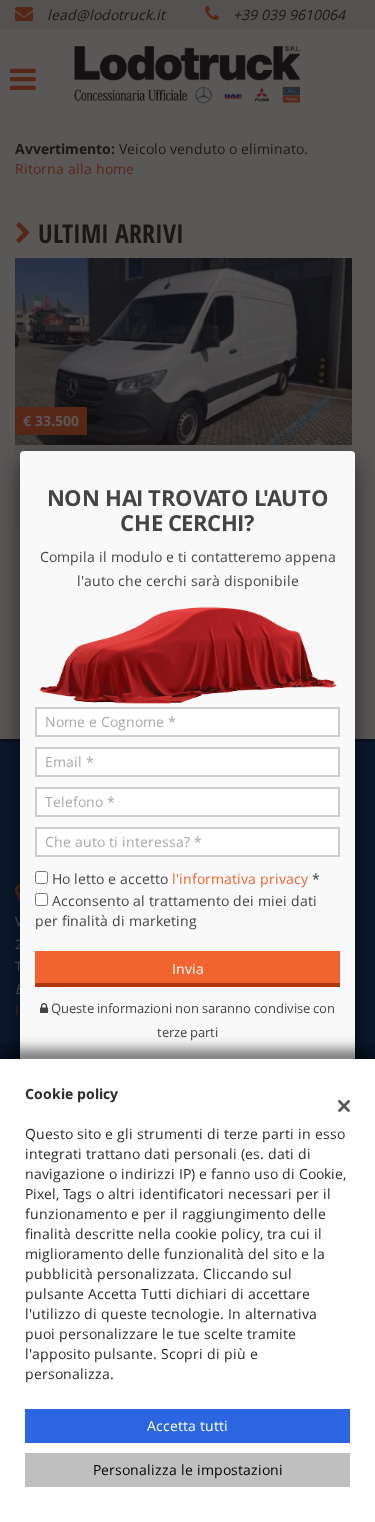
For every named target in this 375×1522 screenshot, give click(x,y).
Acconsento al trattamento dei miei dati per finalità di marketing (176, 910)
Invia (188, 968)
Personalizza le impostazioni (188, 1469)
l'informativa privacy (240, 878)
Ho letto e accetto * (186, 878)
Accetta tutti (187, 1425)
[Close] (355, 451)
